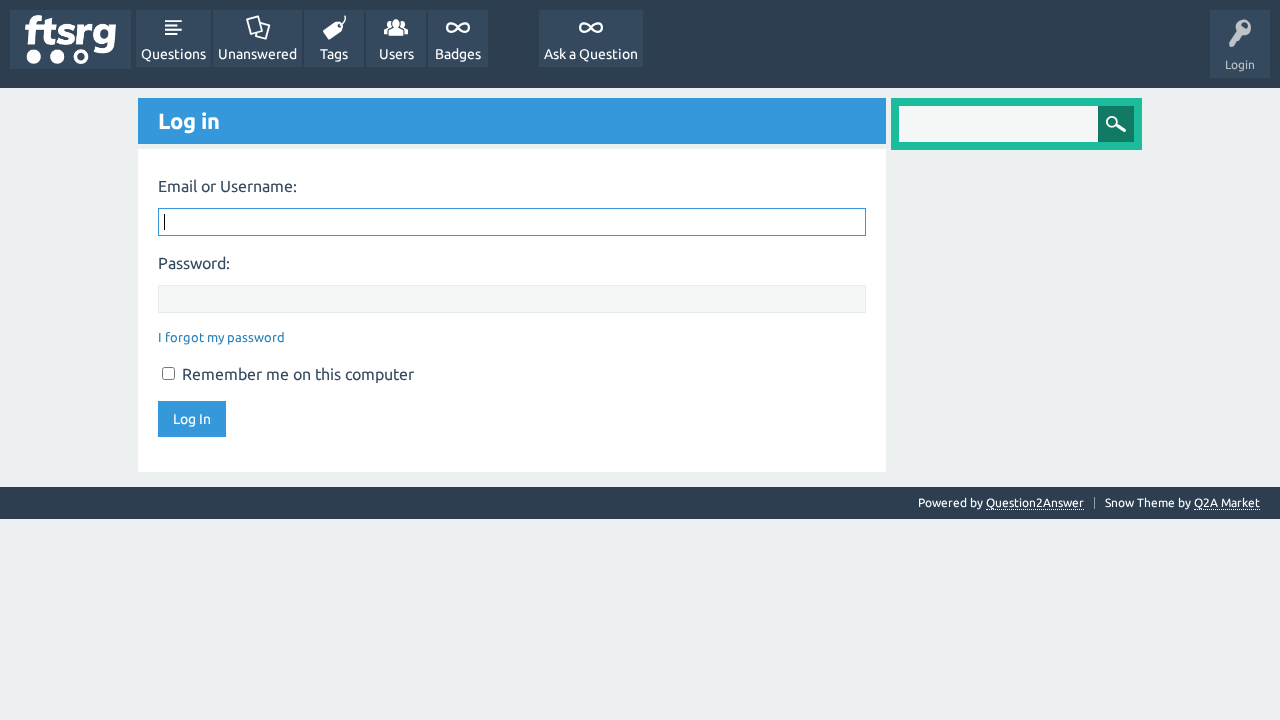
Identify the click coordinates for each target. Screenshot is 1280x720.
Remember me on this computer (296, 374)
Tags (334, 54)
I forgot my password (221, 337)
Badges (458, 54)
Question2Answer (1035, 502)
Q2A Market (1227, 502)
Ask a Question (591, 54)
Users (396, 54)
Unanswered (257, 54)
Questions (173, 54)
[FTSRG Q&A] (70, 39)
